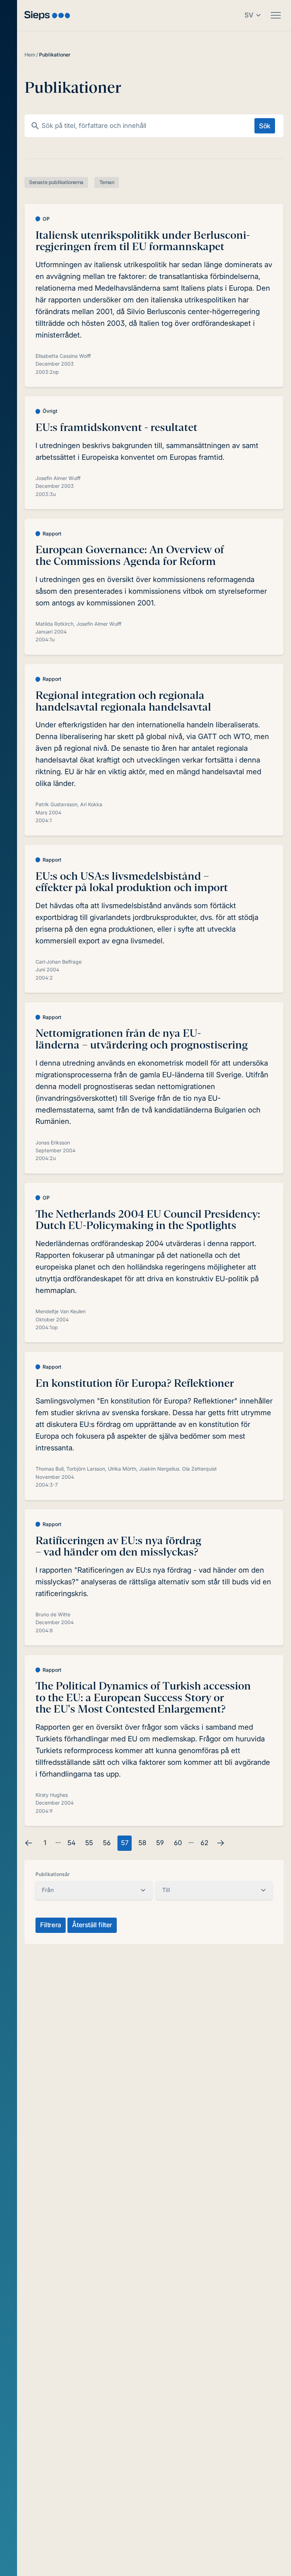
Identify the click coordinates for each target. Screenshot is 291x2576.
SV (249, 15)
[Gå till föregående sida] (29, 1843)
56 (107, 1843)
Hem (30, 55)
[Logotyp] (47, 15)
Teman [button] (107, 182)
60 (178, 1843)
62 (204, 1843)
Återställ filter (92, 1925)
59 (160, 1843)
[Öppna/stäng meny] (276, 15)
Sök (265, 125)
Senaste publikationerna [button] (56, 182)
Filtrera (51, 1925)
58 (142, 1843)
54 (72, 1843)
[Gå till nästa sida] (220, 1843)
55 (89, 1843)
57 (125, 1843)
